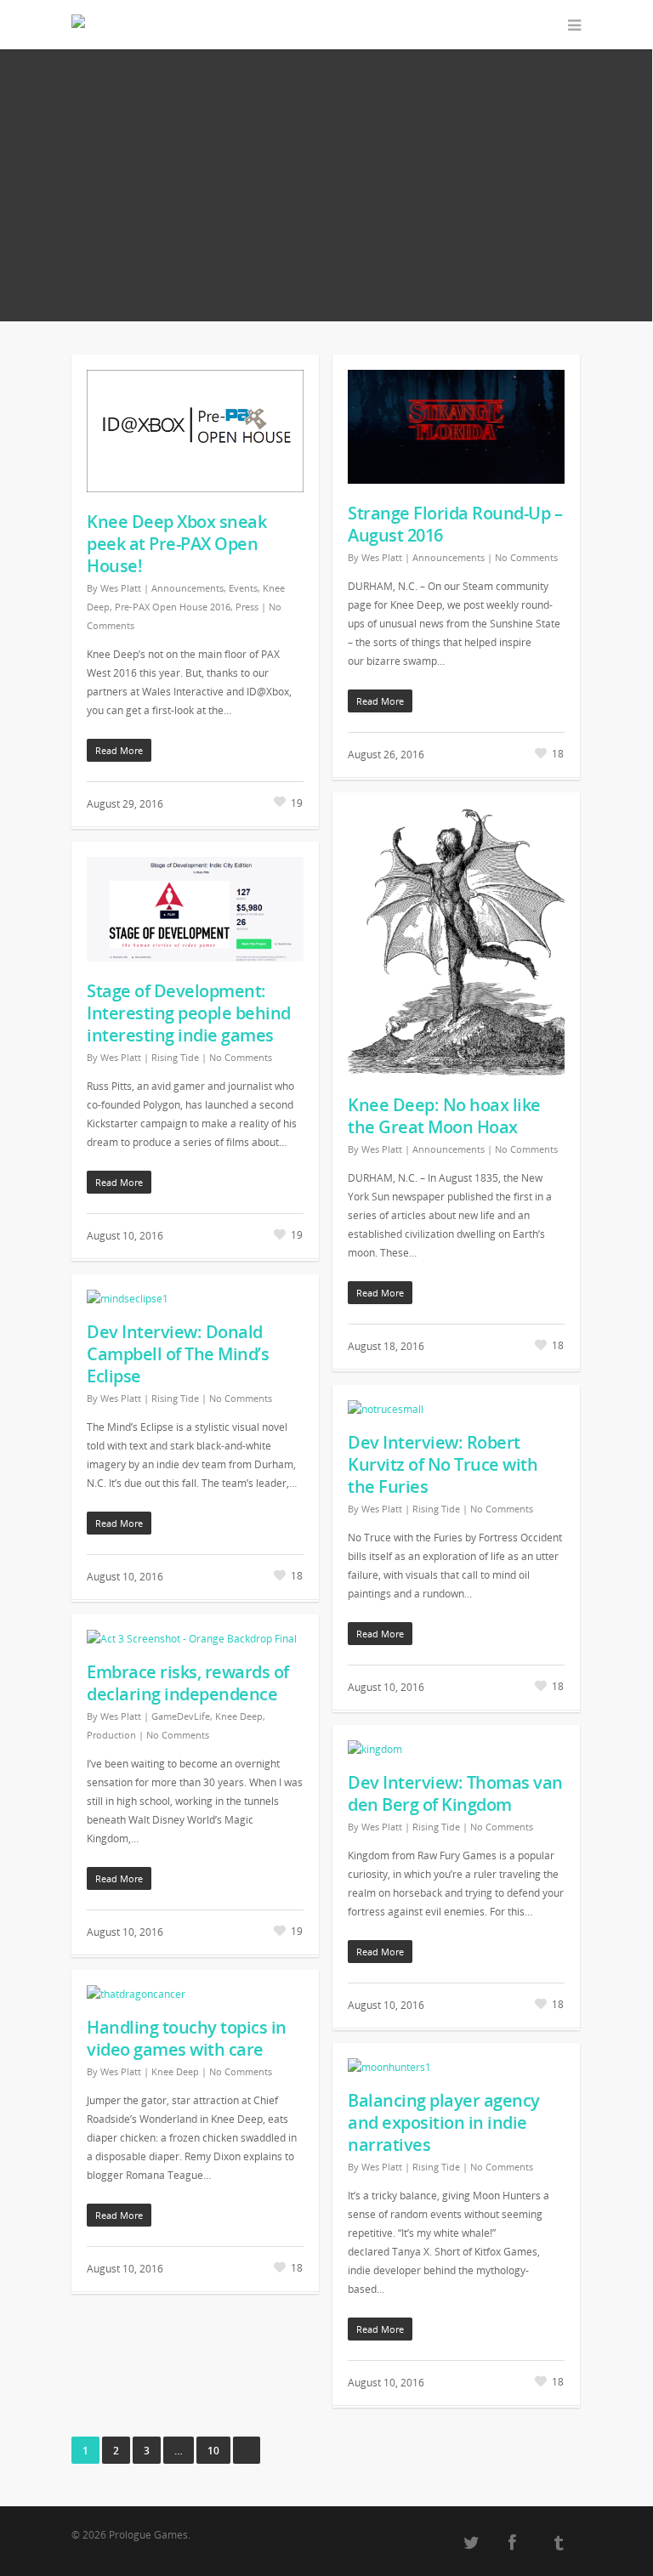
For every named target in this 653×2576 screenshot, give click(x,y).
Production (111, 1735)
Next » (247, 2450)
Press (247, 607)
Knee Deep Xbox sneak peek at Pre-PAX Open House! (176, 544)
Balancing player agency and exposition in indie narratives (444, 2122)
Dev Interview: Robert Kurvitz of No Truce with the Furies (443, 1464)
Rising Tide (175, 1057)
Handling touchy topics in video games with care (187, 2038)
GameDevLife (181, 1716)
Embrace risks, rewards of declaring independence (188, 1683)
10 (213, 2451)
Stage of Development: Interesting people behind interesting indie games (189, 1013)
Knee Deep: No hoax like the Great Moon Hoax (444, 1116)
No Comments (526, 557)
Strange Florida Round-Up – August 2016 (455, 524)
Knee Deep (239, 1716)
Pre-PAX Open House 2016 (173, 607)
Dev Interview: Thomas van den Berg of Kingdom (455, 1793)
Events (243, 588)
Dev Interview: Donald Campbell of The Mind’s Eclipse (178, 1354)
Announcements (187, 588)
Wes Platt (121, 588)
